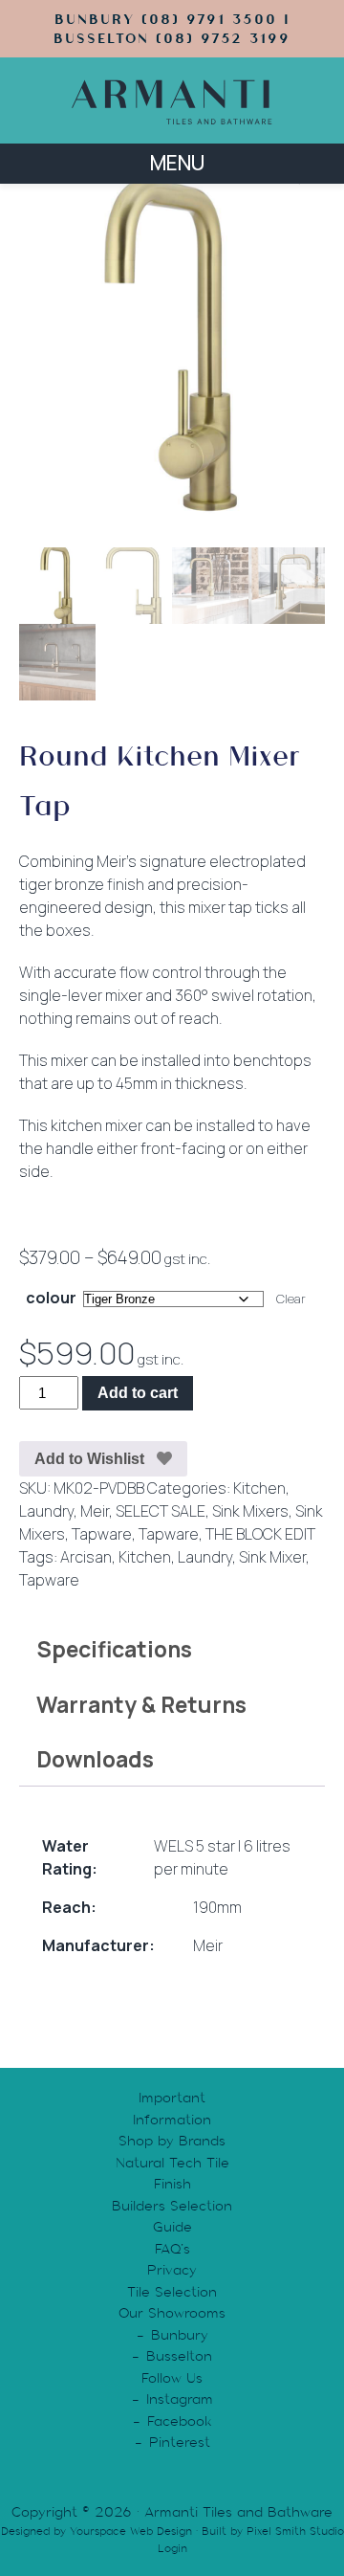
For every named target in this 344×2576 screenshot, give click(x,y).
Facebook (180, 2421)
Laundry (46, 1511)
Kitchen (259, 1488)
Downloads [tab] (95, 1759)
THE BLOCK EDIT (260, 1534)
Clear (291, 1299)
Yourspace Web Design (131, 2531)
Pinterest (180, 2442)
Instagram (180, 2399)
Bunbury (180, 2335)
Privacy (172, 2270)
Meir (95, 1511)
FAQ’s (172, 2249)
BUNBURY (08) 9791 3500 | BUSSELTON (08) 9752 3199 (172, 29)
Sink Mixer (272, 1557)
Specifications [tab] (114, 1649)
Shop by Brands (172, 2141)
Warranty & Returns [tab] (141, 1704)
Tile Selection (172, 2292)
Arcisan (86, 1557)
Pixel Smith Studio (295, 2531)
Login (172, 2548)
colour (51, 1298)
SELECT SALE (161, 1511)
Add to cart (138, 1393)
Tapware (102, 1534)
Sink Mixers (250, 1511)
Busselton (179, 2356)
